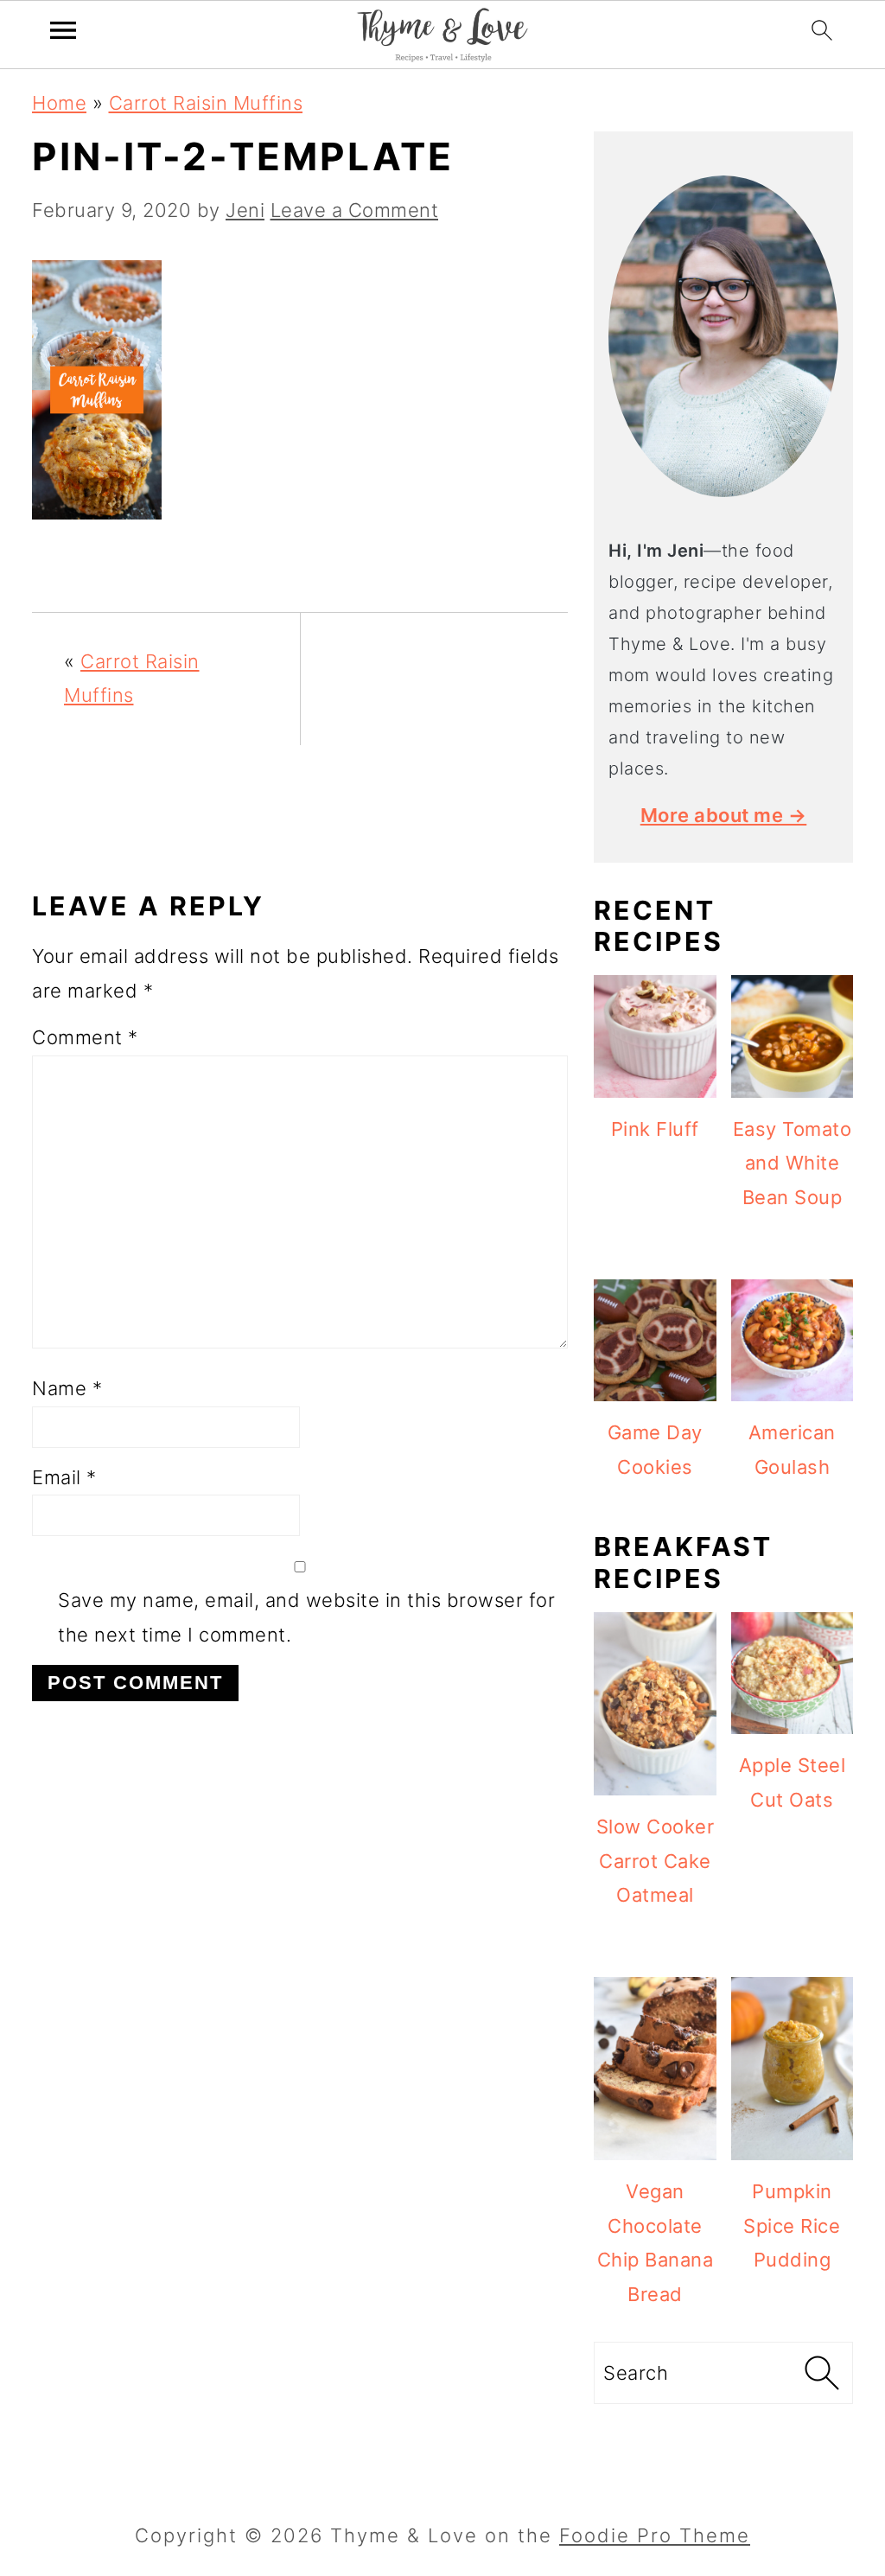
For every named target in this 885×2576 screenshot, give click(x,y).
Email (64, 1477)
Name (67, 1388)
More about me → (724, 815)
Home (59, 103)
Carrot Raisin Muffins (206, 103)
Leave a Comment (355, 210)
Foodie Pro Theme (655, 2535)
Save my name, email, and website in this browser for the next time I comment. (306, 1617)
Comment (85, 1037)
